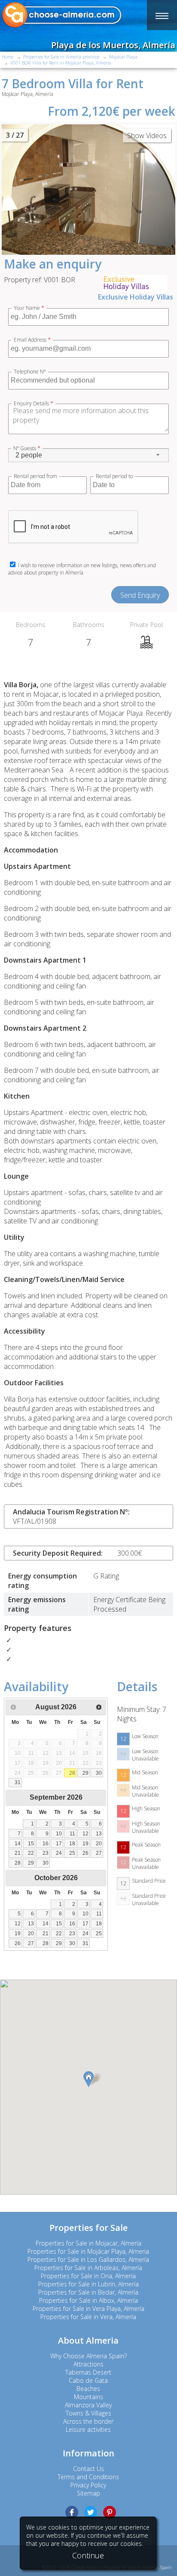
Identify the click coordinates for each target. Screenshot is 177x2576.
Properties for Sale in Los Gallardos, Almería (88, 2259)
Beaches (88, 2389)
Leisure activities (88, 2429)
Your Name (29, 308)
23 (46, 1853)
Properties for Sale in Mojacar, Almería (88, 2243)
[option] (88, 190)
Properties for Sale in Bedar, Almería (88, 2292)
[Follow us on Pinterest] (110, 2512)
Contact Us (88, 2469)
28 (72, 1773)
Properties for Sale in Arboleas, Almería (88, 2268)
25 (72, 1853)
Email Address (32, 340)
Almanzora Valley (88, 2405)
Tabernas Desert (88, 2372)
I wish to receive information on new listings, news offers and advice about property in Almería (82, 569)
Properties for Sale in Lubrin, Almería (88, 2284)
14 (18, 1844)
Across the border (88, 2421)
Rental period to (114, 476)
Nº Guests (27, 448)
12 (85, 1834)
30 (99, 1773)
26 (85, 1853)
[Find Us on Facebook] (72, 2512)
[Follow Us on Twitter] (91, 2512)
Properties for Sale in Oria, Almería (88, 2276)
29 (85, 1773)
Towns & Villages (88, 2413)
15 (31, 1844)
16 (46, 1844)
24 (59, 1853)
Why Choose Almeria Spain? (88, 2356)
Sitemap (88, 2493)
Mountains (88, 2397)
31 (18, 1782)
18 (72, 1844)
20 (99, 1844)
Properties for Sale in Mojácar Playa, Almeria (88, 2251)
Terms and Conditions (88, 2477)
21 (18, 1853)
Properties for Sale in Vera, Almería (88, 2317)
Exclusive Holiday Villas (136, 297)
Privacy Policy (88, 2485)
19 (85, 1844)
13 (99, 1834)
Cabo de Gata (88, 2380)
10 (59, 1834)
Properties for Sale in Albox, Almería (88, 2300)
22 (31, 1853)
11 (72, 1834)
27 (99, 1853)
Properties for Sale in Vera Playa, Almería (88, 2309)
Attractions (88, 2364)
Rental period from (35, 476)
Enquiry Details (34, 404)
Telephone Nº (30, 372)
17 (59, 1844)
